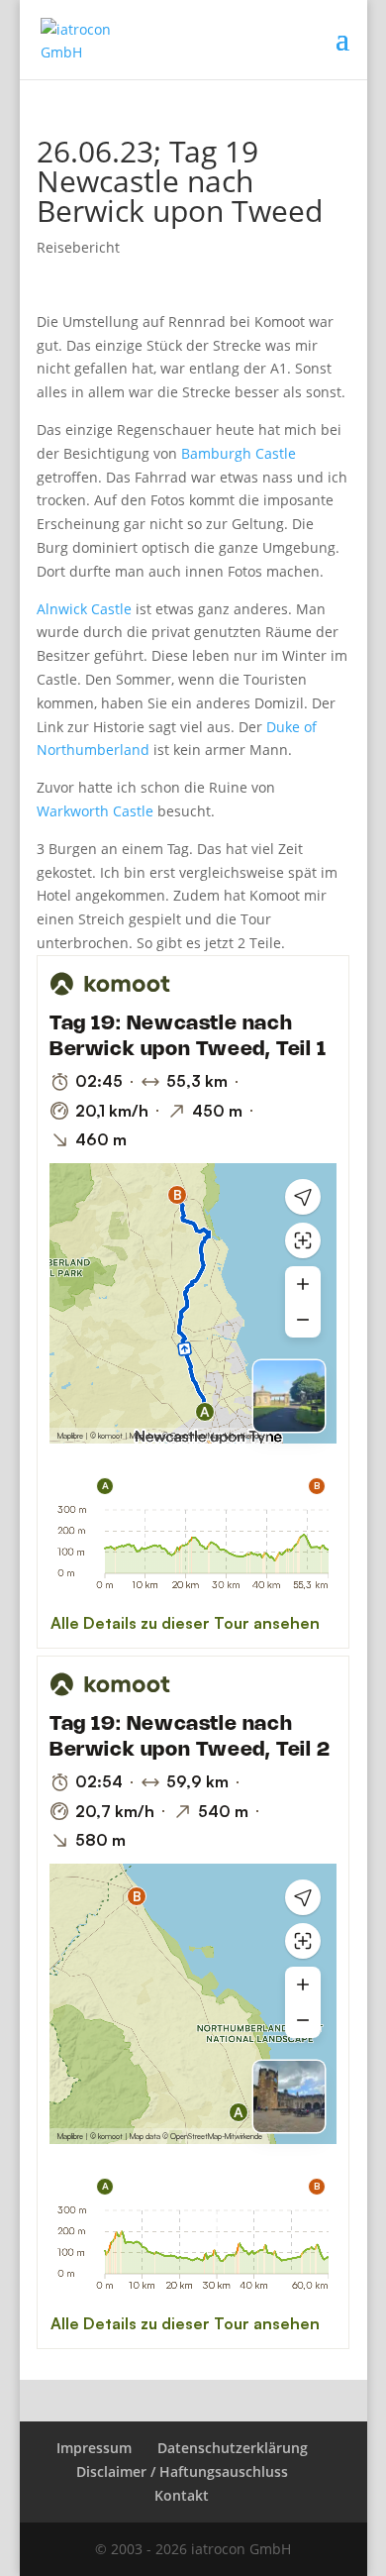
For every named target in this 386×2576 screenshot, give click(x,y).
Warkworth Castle (95, 811)
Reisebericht (78, 247)
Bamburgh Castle (239, 453)
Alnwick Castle (84, 609)
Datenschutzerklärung (233, 2448)
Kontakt (182, 2495)
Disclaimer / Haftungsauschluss (182, 2471)
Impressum (94, 2448)
